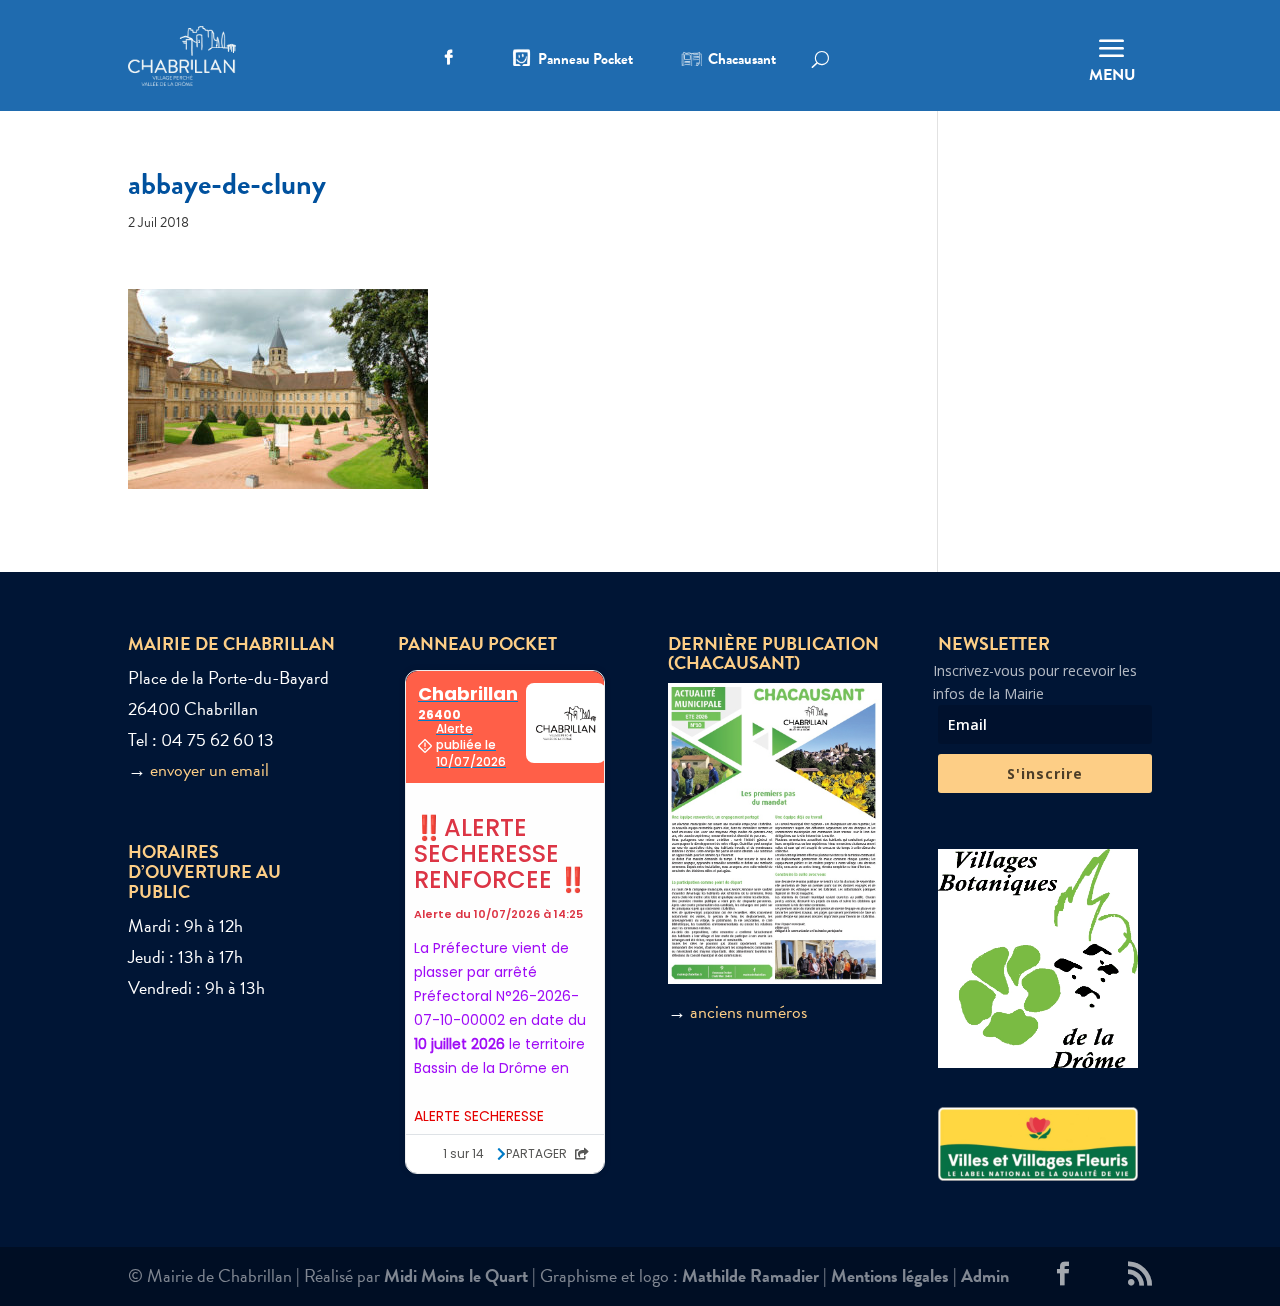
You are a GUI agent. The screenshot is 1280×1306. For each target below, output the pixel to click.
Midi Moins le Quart (456, 1275)
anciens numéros (748, 1011)
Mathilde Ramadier (750, 1275)
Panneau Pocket (585, 61)
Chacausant (742, 61)
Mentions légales (890, 1275)
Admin (985, 1275)
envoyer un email (209, 769)
